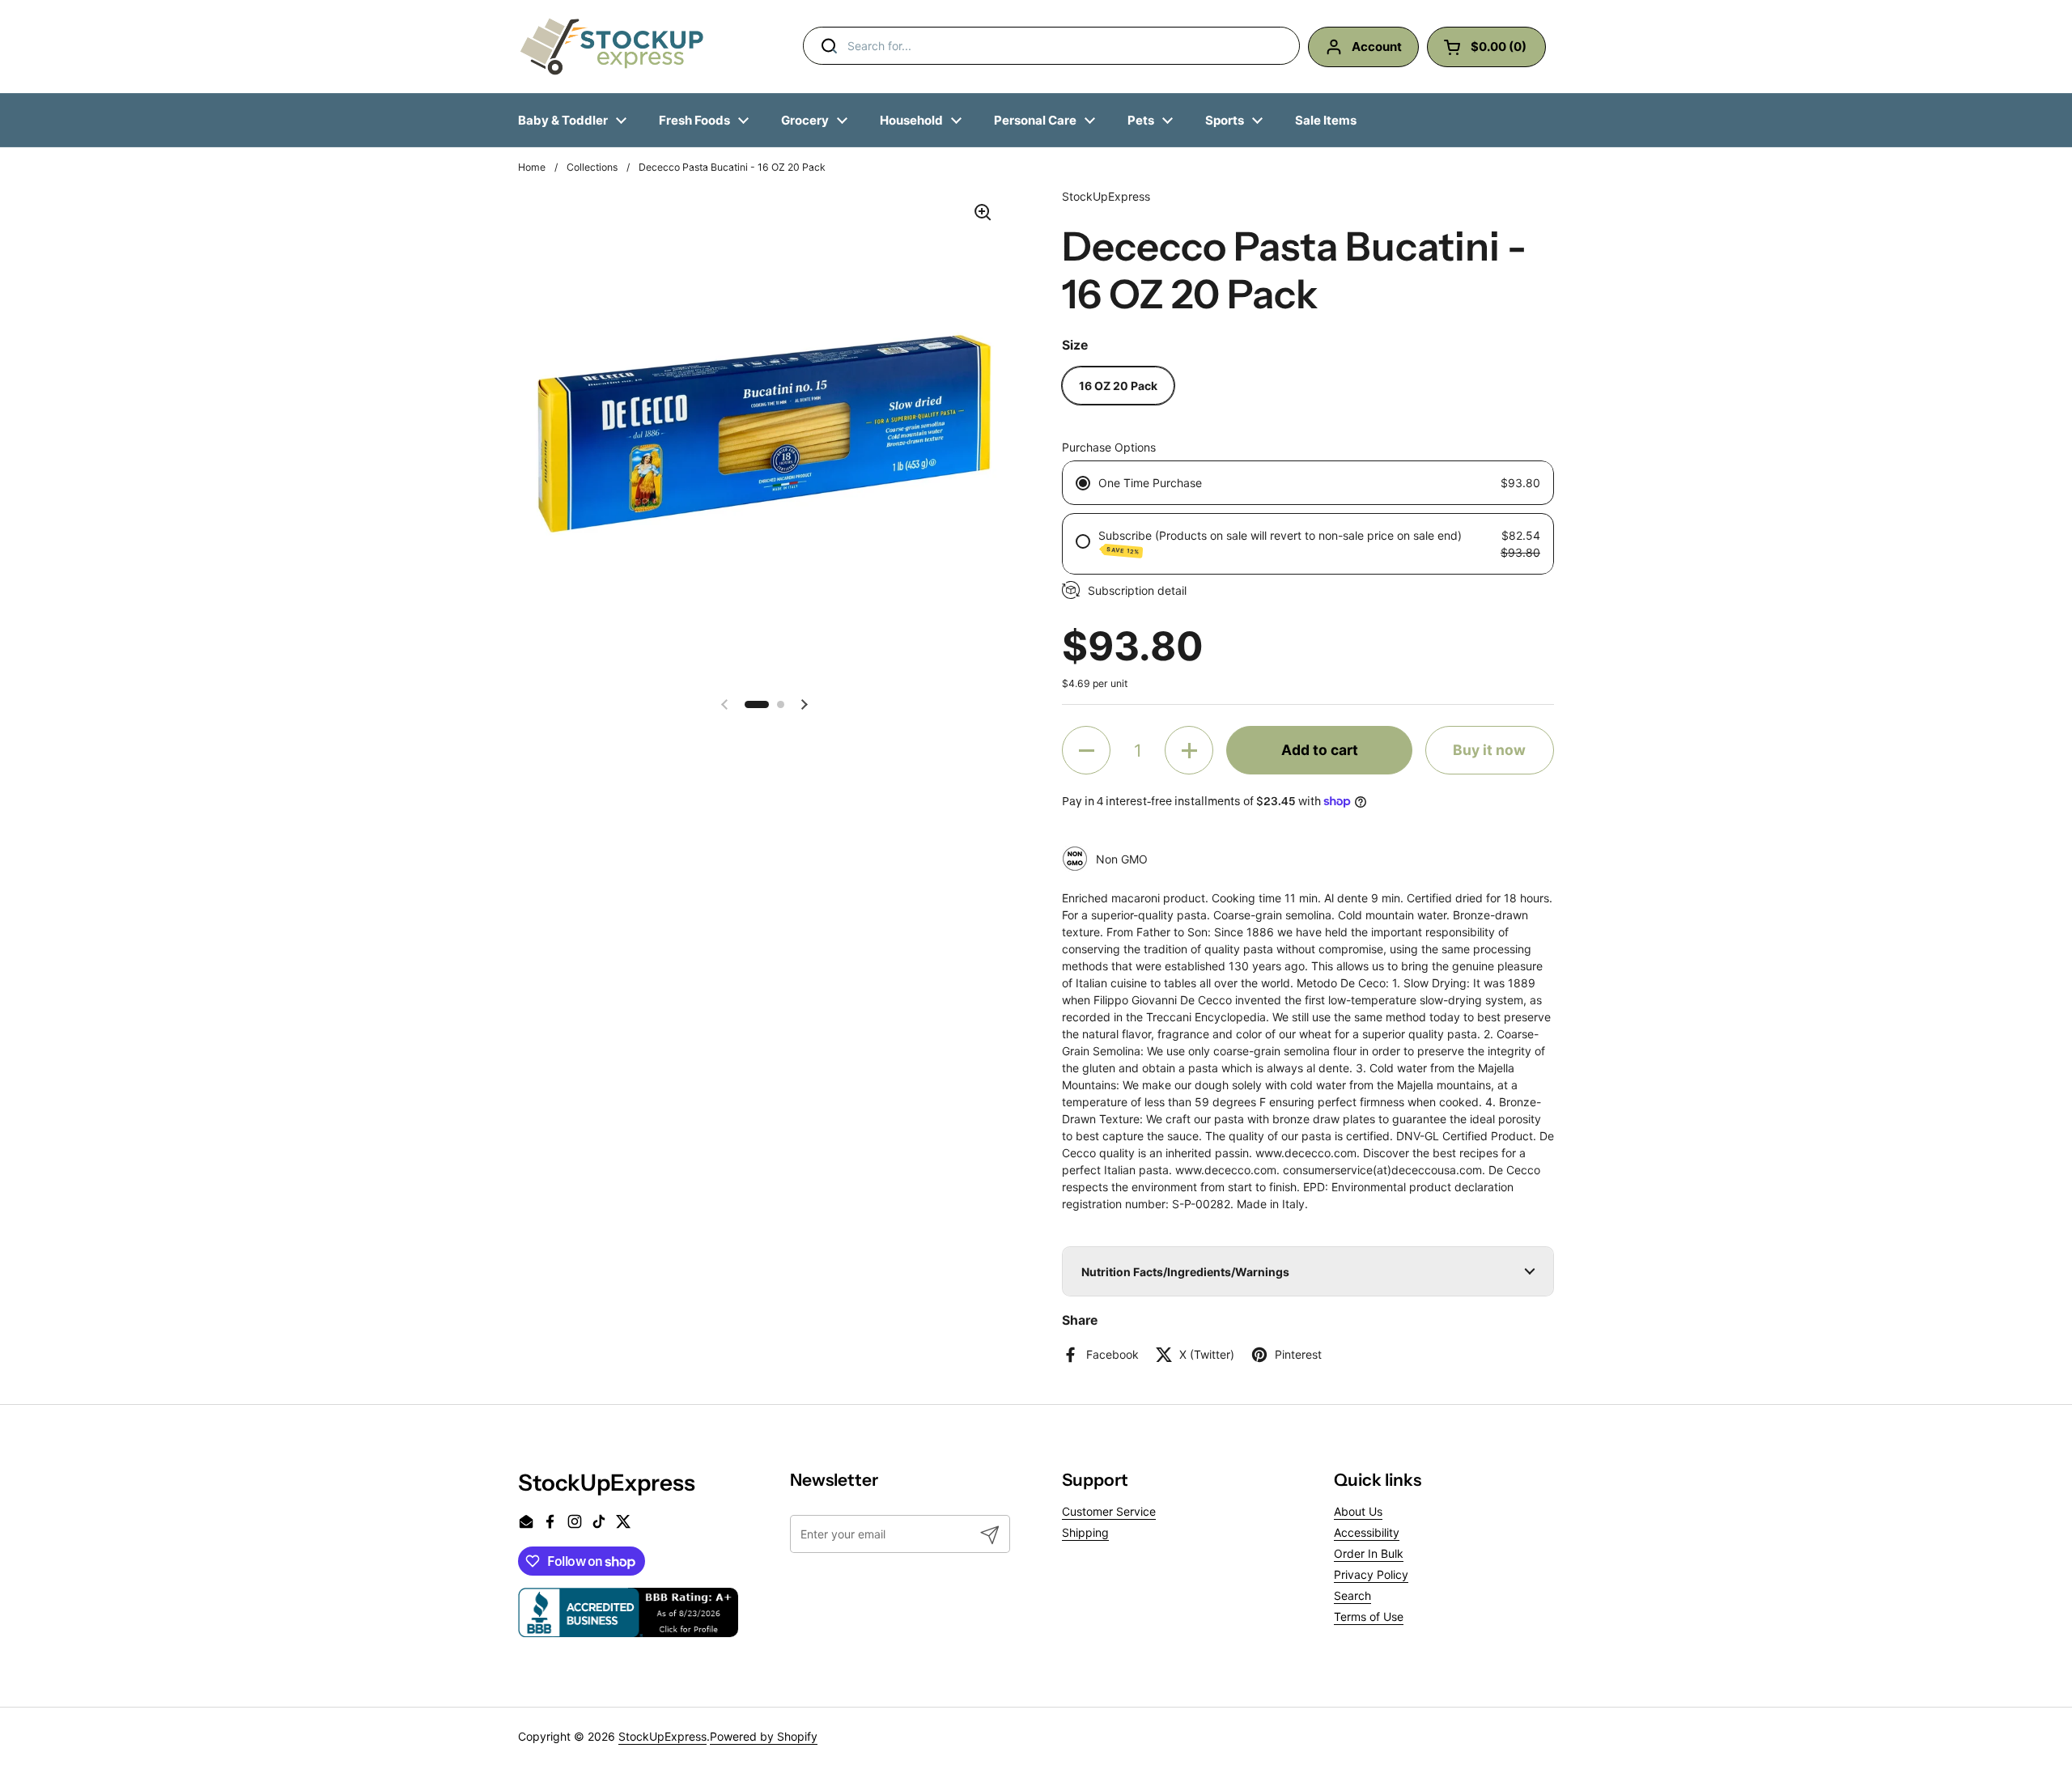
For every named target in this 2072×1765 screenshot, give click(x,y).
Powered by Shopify (764, 1736)
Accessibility (1367, 1532)
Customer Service (1109, 1511)
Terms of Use (1369, 1617)
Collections (592, 167)
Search (1352, 1595)
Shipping (1085, 1532)
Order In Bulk (1369, 1553)
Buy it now (1489, 750)
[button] (757, 704)
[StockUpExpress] (612, 47)
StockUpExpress (662, 1736)
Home (532, 167)
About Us (1358, 1511)
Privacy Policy (1371, 1574)
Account (1377, 47)
